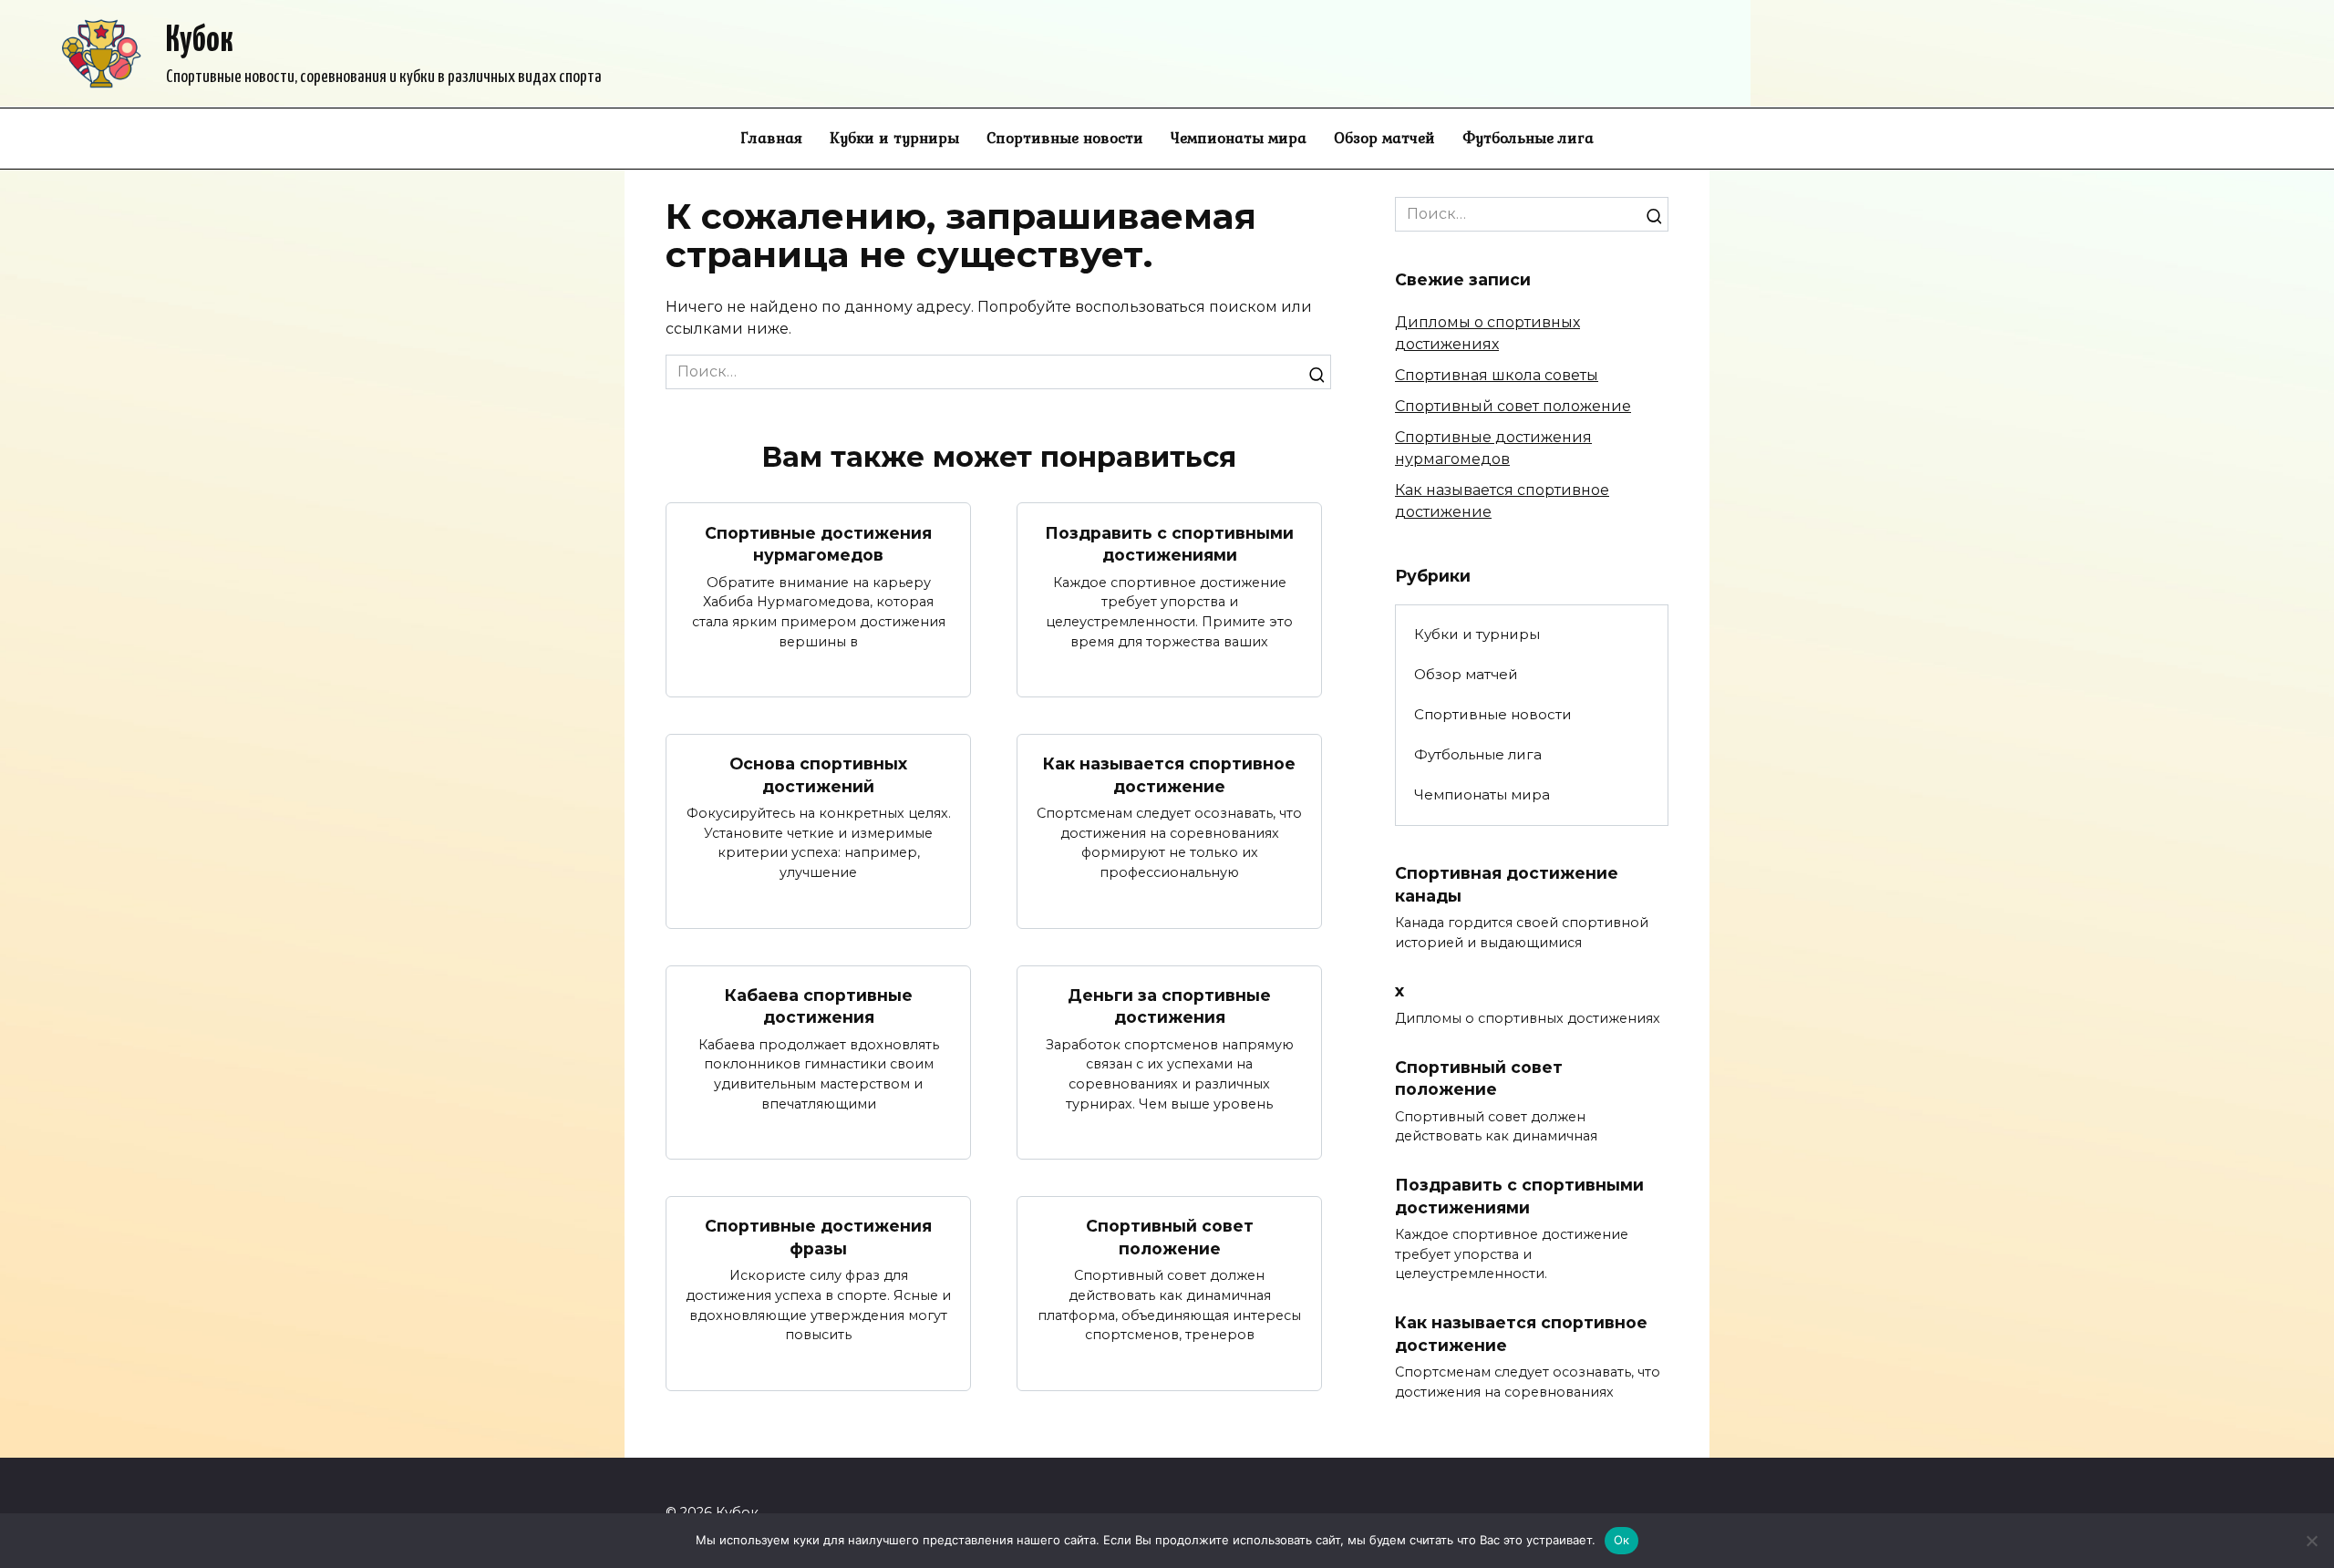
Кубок (200, 41)
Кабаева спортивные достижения (819, 1006)
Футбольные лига (1528, 138)
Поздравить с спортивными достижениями (1169, 543)
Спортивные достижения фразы (818, 1237)
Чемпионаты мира (1239, 138)
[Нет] (2311, 1541)
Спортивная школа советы (1497, 375)
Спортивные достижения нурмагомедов (818, 543)
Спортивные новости (1065, 138)
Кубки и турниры (894, 138)
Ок (1622, 1540)
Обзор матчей (1384, 138)
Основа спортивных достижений (818, 775)
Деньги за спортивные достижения (1169, 1006)
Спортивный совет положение (1170, 1237)
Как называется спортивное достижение (1169, 775)
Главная (771, 138)
